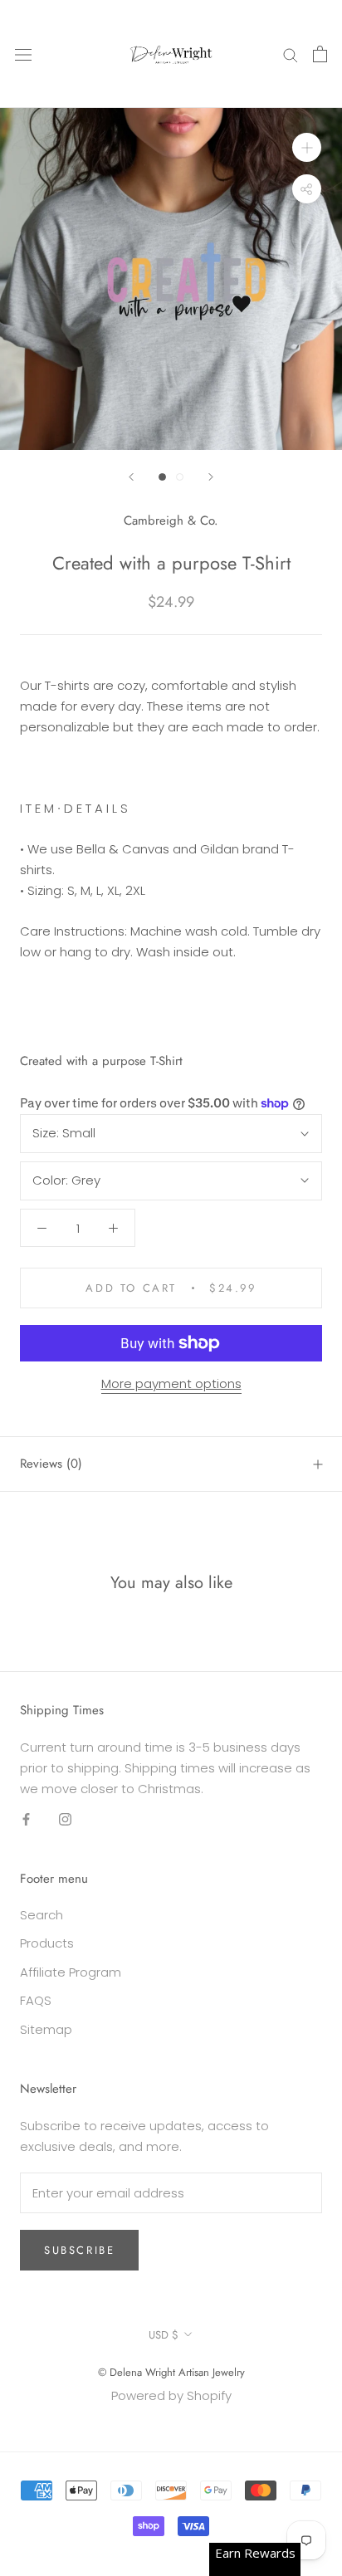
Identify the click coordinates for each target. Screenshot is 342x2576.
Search (42, 1915)
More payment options (171, 1383)
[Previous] (131, 477)
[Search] (291, 54)
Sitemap (46, 2029)
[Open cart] (320, 54)
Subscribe (79, 2250)
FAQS (36, 2000)
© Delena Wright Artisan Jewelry (171, 2372)
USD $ (164, 2335)
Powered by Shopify (171, 2395)
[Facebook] (26, 1818)
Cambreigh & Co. (171, 521)
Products (47, 1943)
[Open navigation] (23, 54)
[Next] (211, 477)
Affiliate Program (71, 1972)
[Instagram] (65, 1818)
